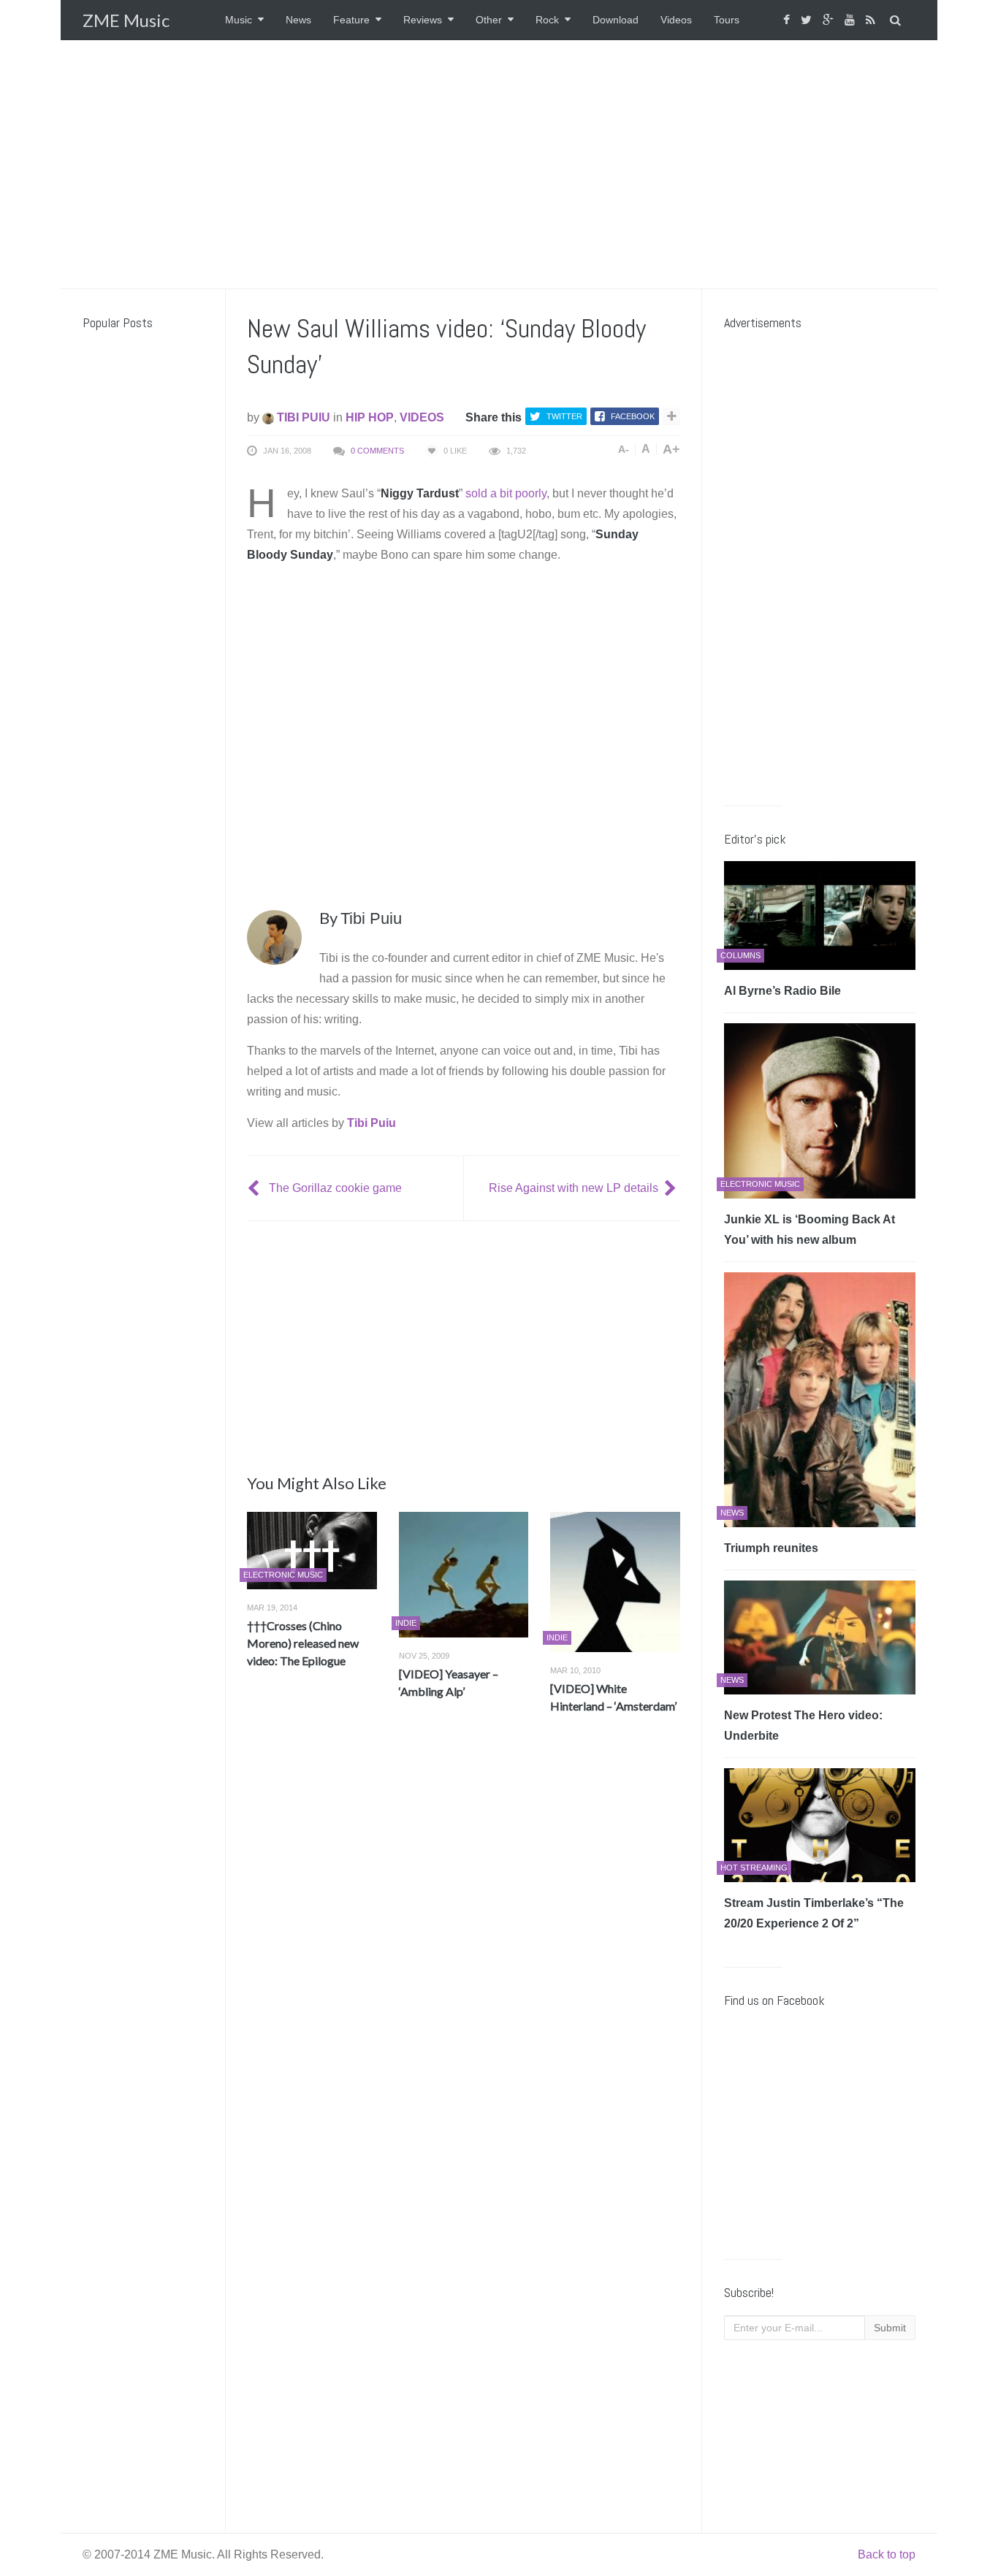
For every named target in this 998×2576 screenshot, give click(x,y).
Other (489, 20)
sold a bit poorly (506, 493)
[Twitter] (808, 20)
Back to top (887, 2554)
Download (616, 20)
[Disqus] (464, 1941)
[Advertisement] (499, 164)
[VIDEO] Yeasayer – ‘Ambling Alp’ (449, 1682)
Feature (351, 20)
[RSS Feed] (872, 20)
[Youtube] (852, 20)
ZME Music (126, 20)
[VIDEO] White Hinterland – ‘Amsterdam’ (613, 1697)
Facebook (633, 416)
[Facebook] (788, 20)
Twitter (564, 416)
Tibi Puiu (302, 417)
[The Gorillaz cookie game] (255, 1188)
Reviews (423, 20)
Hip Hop (370, 417)
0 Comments (377, 451)
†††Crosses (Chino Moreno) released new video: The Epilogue (303, 1643)
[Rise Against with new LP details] (672, 1188)
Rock (547, 20)
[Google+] (830, 20)
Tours (727, 20)
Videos (676, 20)
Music (239, 20)
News (298, 20)
